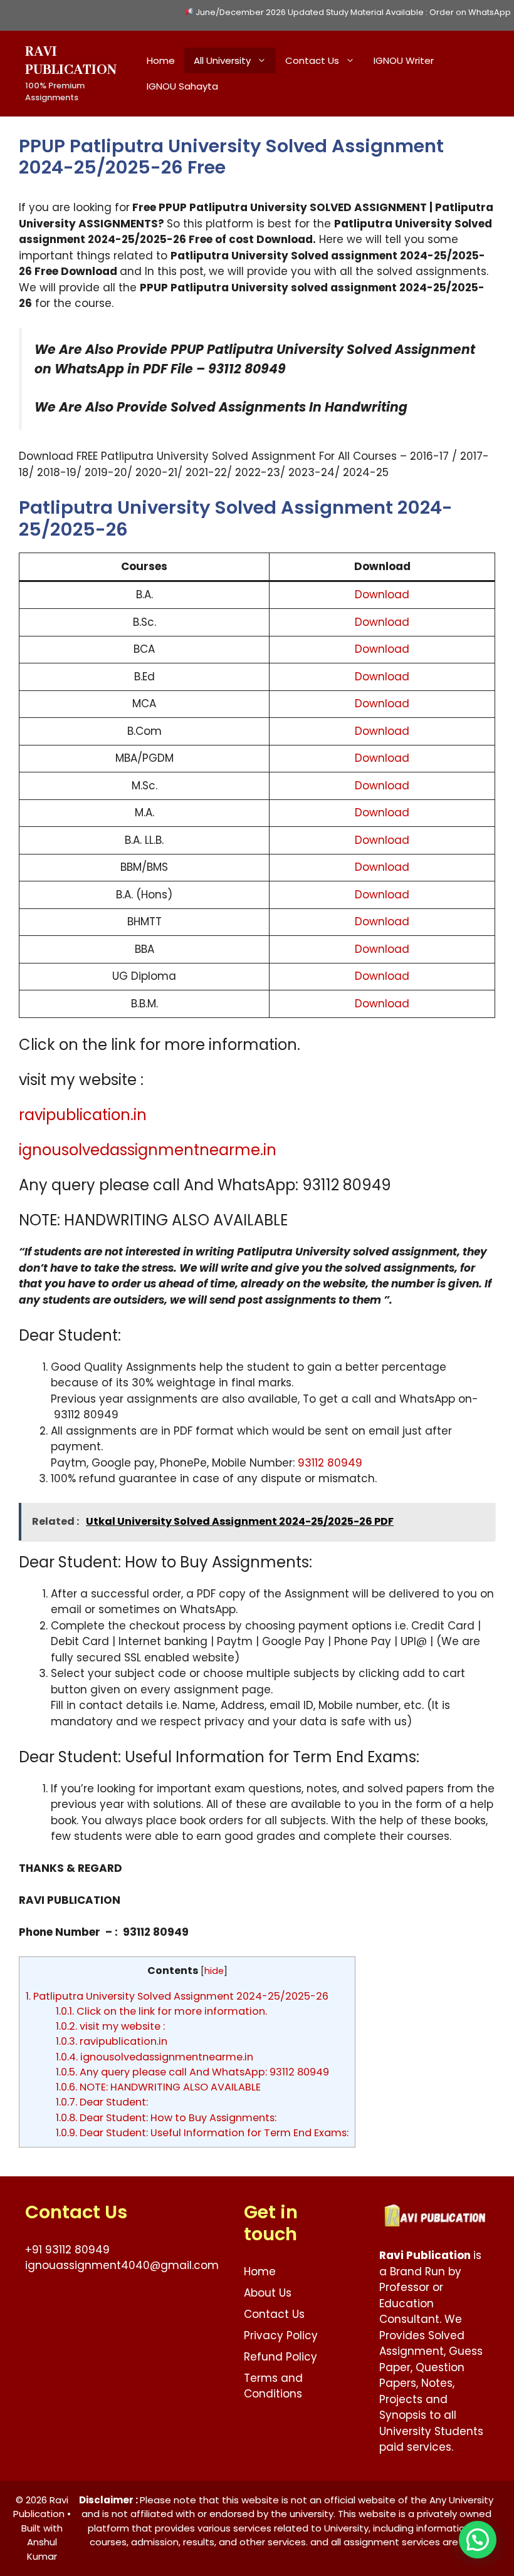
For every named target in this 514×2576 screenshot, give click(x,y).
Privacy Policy (281, 2335)
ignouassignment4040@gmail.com (122, 2265)
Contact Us (312, 60)
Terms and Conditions (273, 2386)
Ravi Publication (71, 61)
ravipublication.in (83, 1115)
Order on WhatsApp (470, 12)
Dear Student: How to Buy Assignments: (166, 2118)
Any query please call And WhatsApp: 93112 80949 (192, 2072)
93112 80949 (330, 1463)
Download (382, 595)
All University (222, 60)
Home (161, 60)
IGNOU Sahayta (182, 86)
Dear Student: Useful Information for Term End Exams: (202, 2133)
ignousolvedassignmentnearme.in (148, 1150)
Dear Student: (102, 2102)
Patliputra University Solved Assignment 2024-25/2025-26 (177, 1996)
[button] (478, 2540)
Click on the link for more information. (161, 2011)
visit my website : (110, 2026)
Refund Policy (281, 2357)
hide (214, 1971)
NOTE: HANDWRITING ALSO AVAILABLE (158, 2087)
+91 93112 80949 (67, 2250)
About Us (268, 2293)
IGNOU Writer (404, 60)
